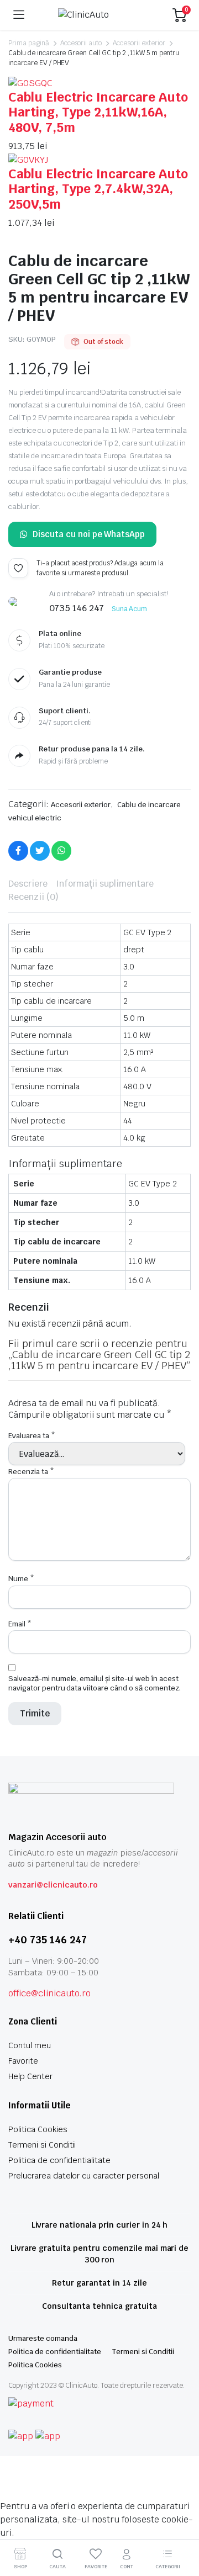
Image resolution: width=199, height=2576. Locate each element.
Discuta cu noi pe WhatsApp (89, 534)
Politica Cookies (38, 2129)
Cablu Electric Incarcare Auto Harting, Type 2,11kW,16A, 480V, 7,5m (98, 112)
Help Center (30, 2076)
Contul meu (30, 2045)
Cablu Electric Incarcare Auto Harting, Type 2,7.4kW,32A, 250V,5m (98, 189)
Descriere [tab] (28, 884)
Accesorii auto (81, 43)
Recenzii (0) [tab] (33, 897)
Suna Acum (130, 609)
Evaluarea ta (32, 1436)
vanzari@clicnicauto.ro (53, 1885)
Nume (21, 1579)
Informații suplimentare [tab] (105, 884)
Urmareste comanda (43, 2338)
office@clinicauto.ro (49, 1993)
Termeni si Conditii (42, 2145)
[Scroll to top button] (181, 2526)
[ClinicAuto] (99, 15)
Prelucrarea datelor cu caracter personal (84, 2176)
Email (20, 1624)
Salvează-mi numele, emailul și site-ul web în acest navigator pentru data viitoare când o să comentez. (95, 1683)
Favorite (23, 2061)
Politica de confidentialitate (59, 2160)
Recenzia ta (31, 1472)
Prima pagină (29, 43)
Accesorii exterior (139, 43)
